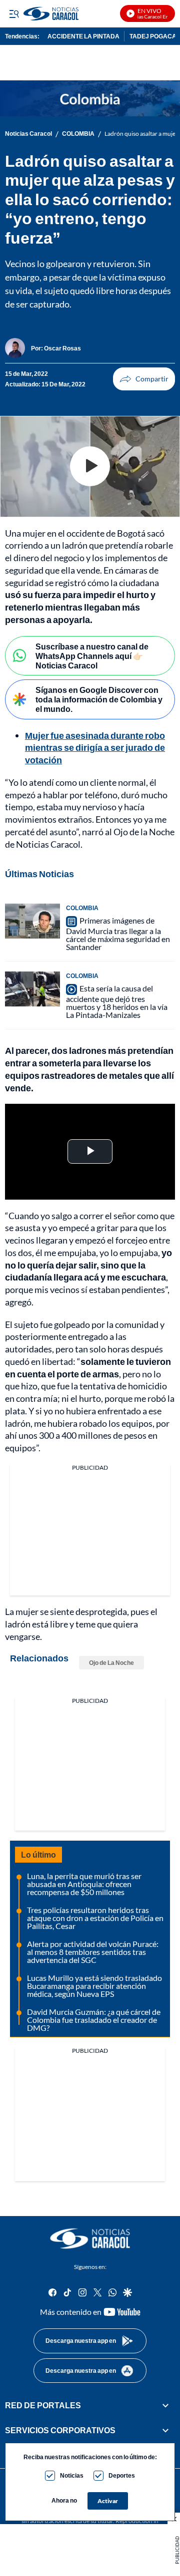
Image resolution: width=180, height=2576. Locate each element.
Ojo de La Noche (111, 1663)
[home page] (90, 2239)
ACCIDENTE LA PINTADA (83, 36)
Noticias (72, 2475)
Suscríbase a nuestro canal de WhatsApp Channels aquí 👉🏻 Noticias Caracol (92, 656)
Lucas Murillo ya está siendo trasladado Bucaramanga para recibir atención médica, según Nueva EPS (94, 1986)
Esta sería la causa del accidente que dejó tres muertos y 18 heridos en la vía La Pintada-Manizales (117, 1001)
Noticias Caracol (28, 134)
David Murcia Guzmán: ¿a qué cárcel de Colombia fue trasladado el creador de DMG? (94, 2020)
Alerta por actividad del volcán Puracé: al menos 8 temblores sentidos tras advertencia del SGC (93, 1952)
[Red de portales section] (165, 2405)
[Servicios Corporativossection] (165, 2430)
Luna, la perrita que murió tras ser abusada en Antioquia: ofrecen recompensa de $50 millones (84, 1884)
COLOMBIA (78, 134)
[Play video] (90, 466)
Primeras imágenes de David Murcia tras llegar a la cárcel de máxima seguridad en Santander (118, 934)
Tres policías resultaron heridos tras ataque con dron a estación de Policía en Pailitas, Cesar (95, 1918)
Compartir (144, 379)
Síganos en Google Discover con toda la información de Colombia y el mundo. (99, 699)
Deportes (122, 2475)
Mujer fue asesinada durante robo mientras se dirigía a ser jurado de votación (95, 748)
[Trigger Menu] (14, 13)
